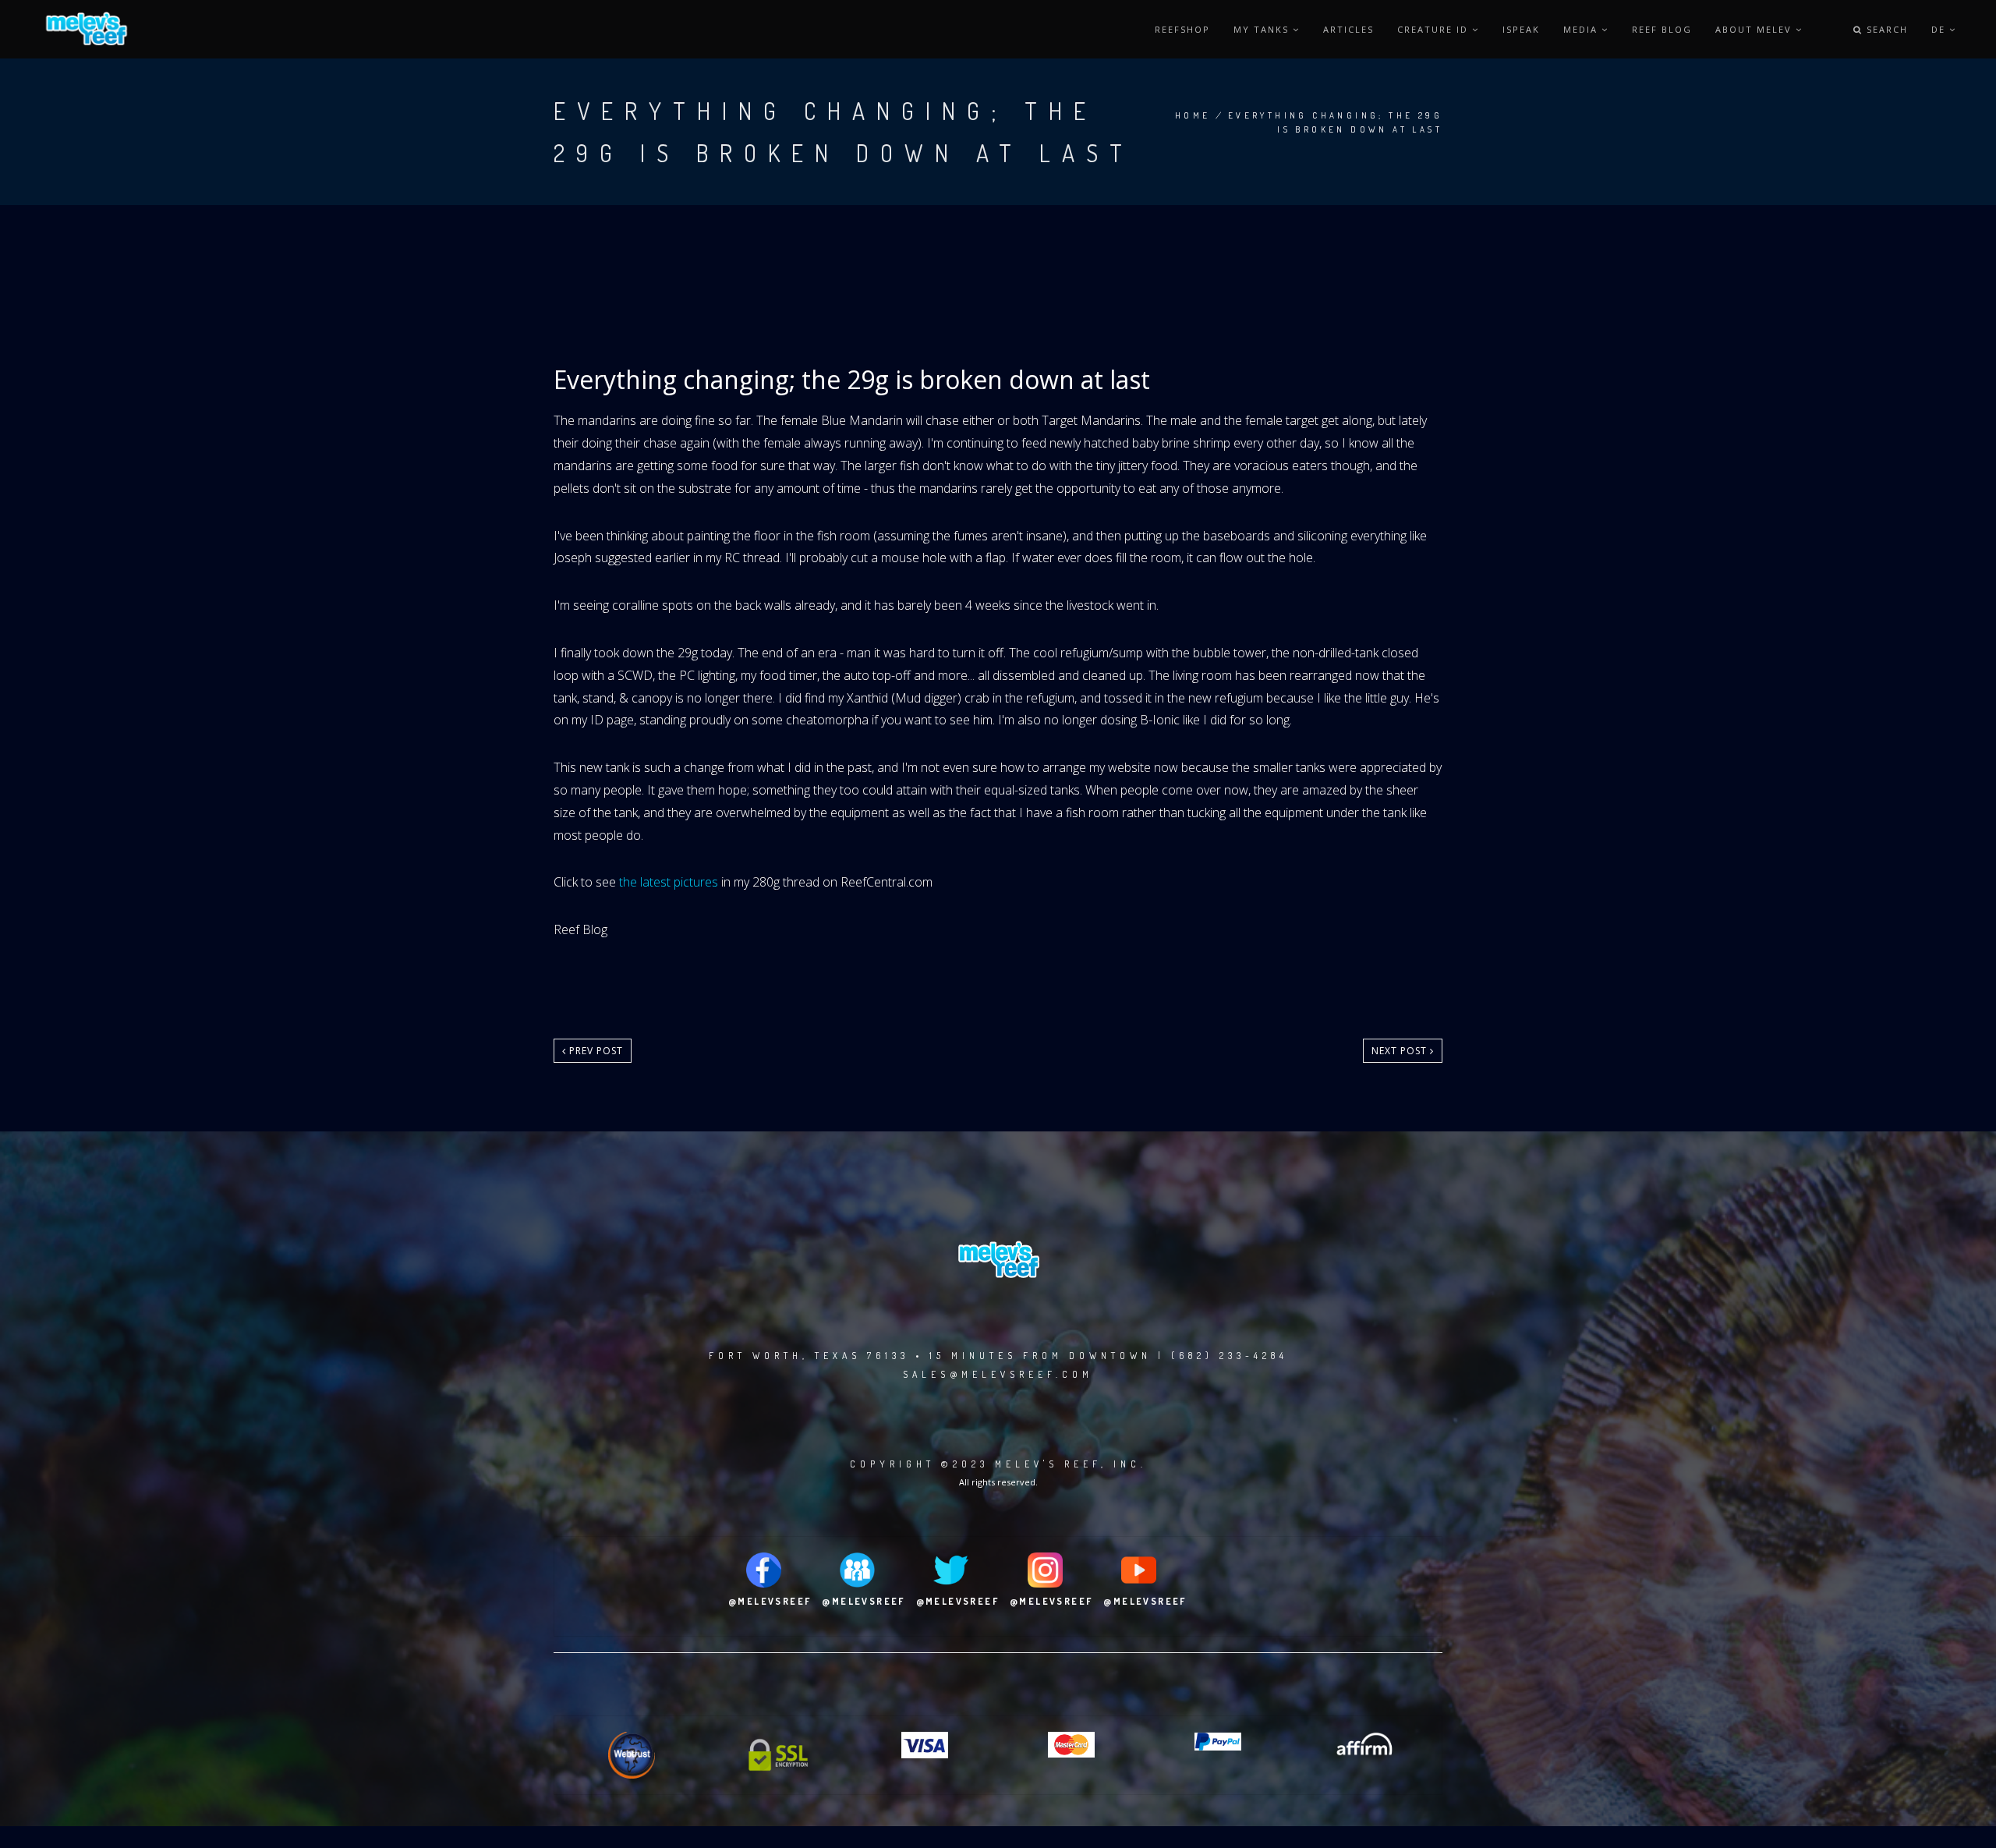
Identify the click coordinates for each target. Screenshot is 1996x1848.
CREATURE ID (1435, 29)
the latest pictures (669, 882)
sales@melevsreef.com (998, 1374)
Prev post (595, 1051)
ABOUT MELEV (1755, 29)
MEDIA (1582, 29)
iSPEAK (1521, 29)
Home (1193, 115)
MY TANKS (1263, 29)
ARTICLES (1348, 29)
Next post (1401, 1051)
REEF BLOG (1662, 29)
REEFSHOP (1182, 29)
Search (1885, 29)
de (1940, 29)
